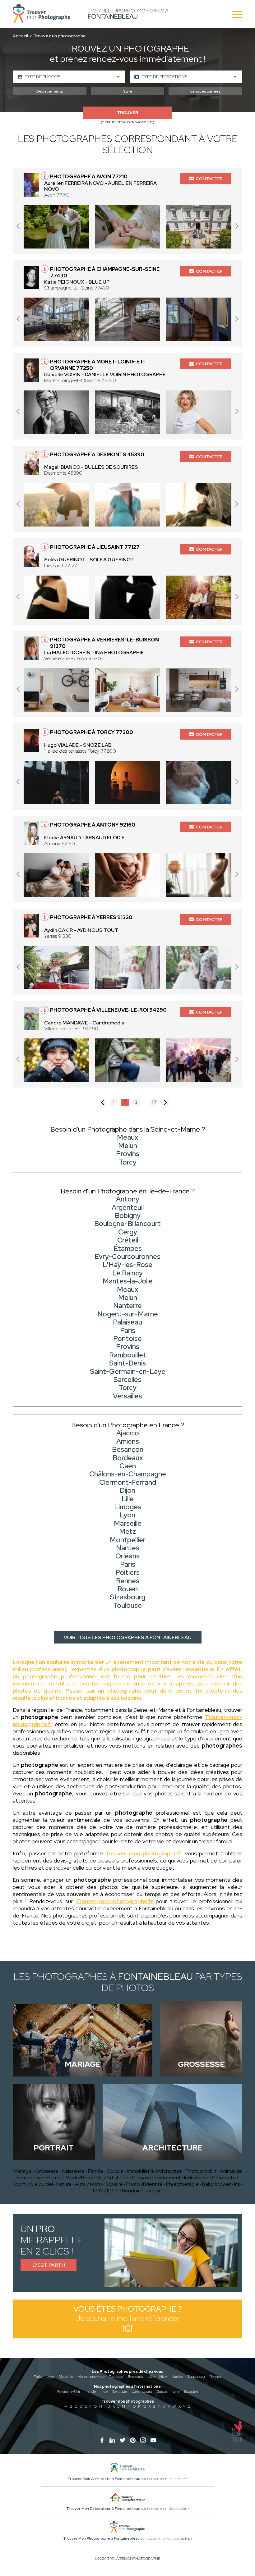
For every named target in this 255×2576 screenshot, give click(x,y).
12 (154, 1102)
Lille (151, 2377)
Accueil (20, 36)
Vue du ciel (41, 2184)
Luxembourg (142, 2391)
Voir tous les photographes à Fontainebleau (128, 1637)
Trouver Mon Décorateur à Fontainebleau (103, 2509)
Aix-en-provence (91, 2377)
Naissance (73, 2171)
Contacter (209, 179)
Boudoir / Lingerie (142, 2191)
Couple (115, 2171)
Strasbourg (196, 2377)
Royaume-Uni (69, 2391)
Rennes (216, 2377)
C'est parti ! (49, 2265)
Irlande (90, 2391)
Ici (127, 2328)
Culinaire (141, 2178)
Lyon (50, 2377)
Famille (96, 2171)
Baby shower (216, 2184)
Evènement (168, 2178)
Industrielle (196, 2178)
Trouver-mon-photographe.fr (144, 1853)
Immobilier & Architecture (155, 2171)
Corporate (224, 2178)
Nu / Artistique (112, 2178)
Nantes (177, 2377)
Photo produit (201, 2171)
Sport (19, 2184)
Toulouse (116, 2377)
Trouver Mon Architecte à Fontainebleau (104, 2479)
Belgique (120, 2391)
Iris (237, 2184)
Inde (104, 2391)
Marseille (66, 2377)
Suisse (162, 2391)
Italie (176, 2391)
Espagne (191, 2391)
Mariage (23, 2171)
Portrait (54, 2178)
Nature (64, 2184)
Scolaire (114, 2184)
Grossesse (47, 2171)
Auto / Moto (88, 2184)
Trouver (127, 113)
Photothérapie (182, 2184)
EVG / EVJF (106, 2191)
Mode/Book (79, 2178)
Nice (163, 2377)
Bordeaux (135, 2377)
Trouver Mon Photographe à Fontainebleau (101, 2538)
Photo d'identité (144, 2184)
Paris (38, 2377)
